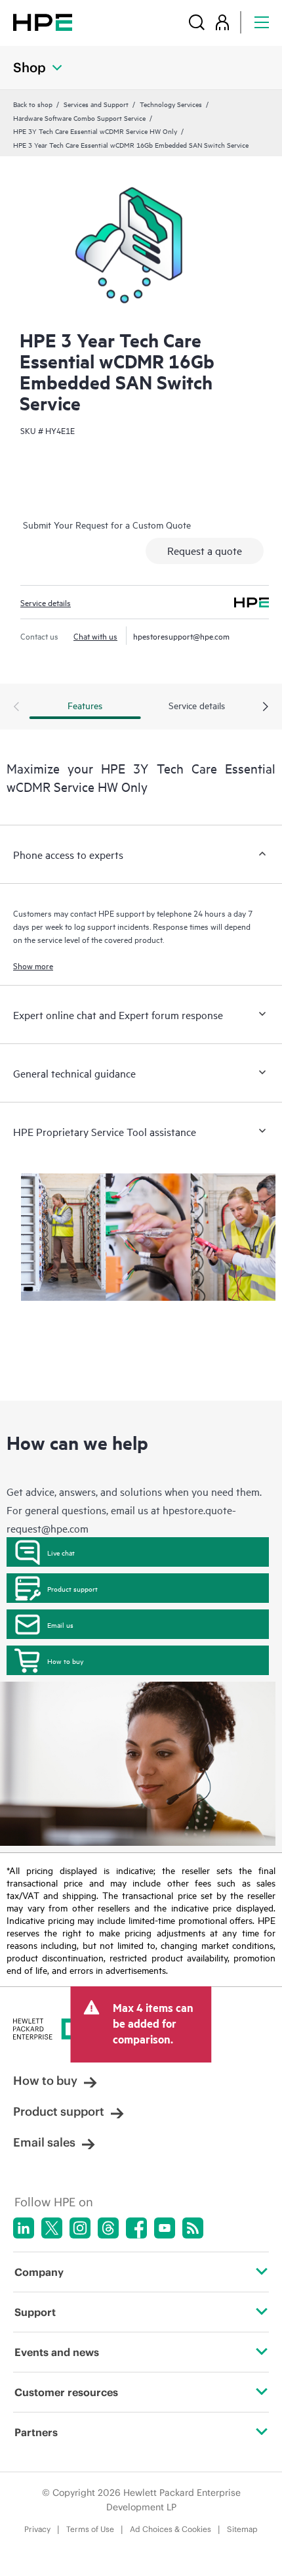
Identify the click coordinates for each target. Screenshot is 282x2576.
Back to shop (33, 104)
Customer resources (66, 2392)
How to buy (65, 1661)
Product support (72, 1588)
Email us (60, 1625)
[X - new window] (52, 2228)
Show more (33, 965)
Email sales (44, 2142)
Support (35, 2312)
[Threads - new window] (108, 2228)
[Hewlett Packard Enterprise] (43, 22)
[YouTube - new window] (165, 2228)
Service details (46, 602)
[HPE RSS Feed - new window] (193, 2228)
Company (39, 2272)
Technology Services (171, 104)
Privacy (37, 2529)
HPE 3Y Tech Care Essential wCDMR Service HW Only (95, 131)
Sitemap (242, 2529)
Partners (36, 2432)
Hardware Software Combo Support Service (79, 118)
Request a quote (205, 550)
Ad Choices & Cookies (171, 2529)
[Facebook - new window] (136, 2228)
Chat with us (95, 636)
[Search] (197, 22)
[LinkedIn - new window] (24, 2228)
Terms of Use (90, 2529)
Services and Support (96, 104)
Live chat (61, 1552)
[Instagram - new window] (80, 2228)
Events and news (57, 2352)
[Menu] (262, 22)
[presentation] (266, 707)
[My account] (222, 22)
